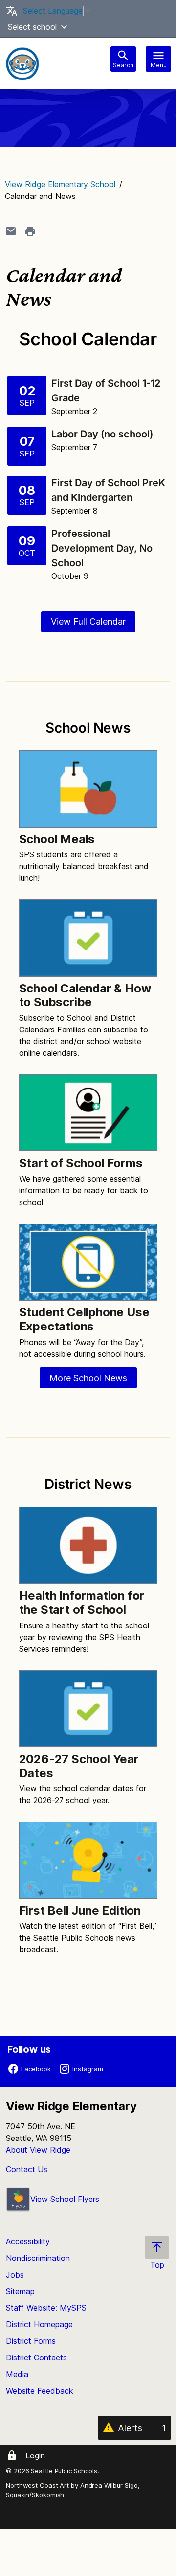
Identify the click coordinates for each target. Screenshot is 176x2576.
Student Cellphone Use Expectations (84, 1319)
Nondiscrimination (38, 2258)
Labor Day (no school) (103, 434)
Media (17, 2374)
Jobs (15, 2275)
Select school (32, 27)
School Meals (57, 839)
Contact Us (27, 2169)
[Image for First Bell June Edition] (88, 1860)
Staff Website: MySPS (46, 2308)
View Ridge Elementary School (60, 184)
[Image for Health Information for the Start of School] (88, 1546)
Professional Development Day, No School (102, 548)
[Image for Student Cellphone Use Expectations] (88, 1262)
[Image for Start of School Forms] (88, 1113)
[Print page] (30, 231)
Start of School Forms (81, 1163)
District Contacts (36, 2358)
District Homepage (39, 2324)
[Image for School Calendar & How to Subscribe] (88, 938)
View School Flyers (65, 2199)
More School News (88, 1378)
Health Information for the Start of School (82, 1603)
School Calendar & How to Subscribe (85, 995)
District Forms (31, 2341)
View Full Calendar (88, 622)
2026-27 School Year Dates (79, 1766)
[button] (64, 27)
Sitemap (20, 2291)
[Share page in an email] (11, 231)
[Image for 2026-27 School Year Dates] (88, 1709)
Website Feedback (40, 2391)
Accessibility (28, 2241)
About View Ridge (38, 2150)
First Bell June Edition (80, 1911)
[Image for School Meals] (88, 789)
